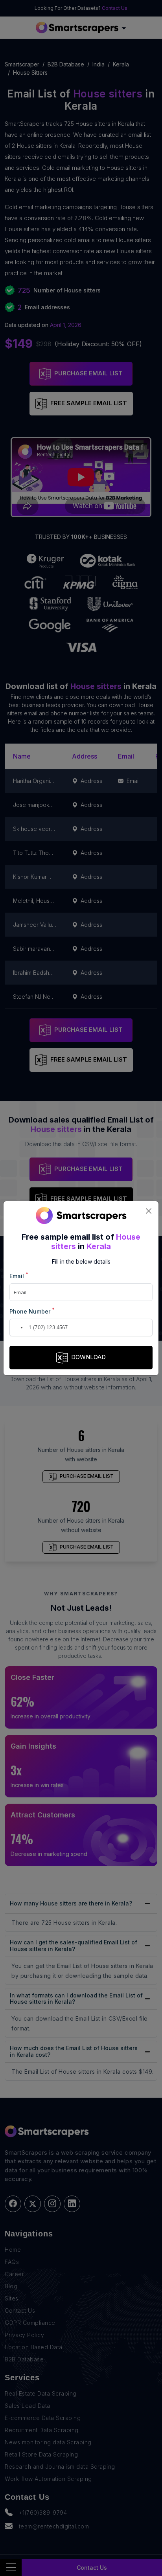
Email (19, 1276)
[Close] (148, 1211)
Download (88, 1357)
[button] (17, 1328)
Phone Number (32, 1311)
